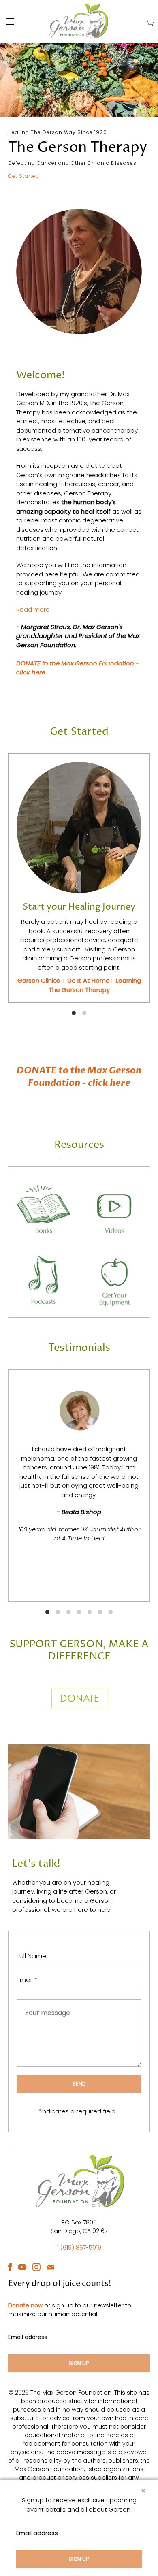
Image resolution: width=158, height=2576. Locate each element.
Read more (33, 609)
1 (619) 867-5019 (79, 2248)
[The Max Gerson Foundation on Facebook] (10, 2267)
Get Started (24, 176)
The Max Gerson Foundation (71, 2393)
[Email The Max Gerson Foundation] (50, 2267)
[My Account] (7, 21)
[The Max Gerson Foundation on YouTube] (22, 2267)
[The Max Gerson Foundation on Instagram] (36, 2267)
